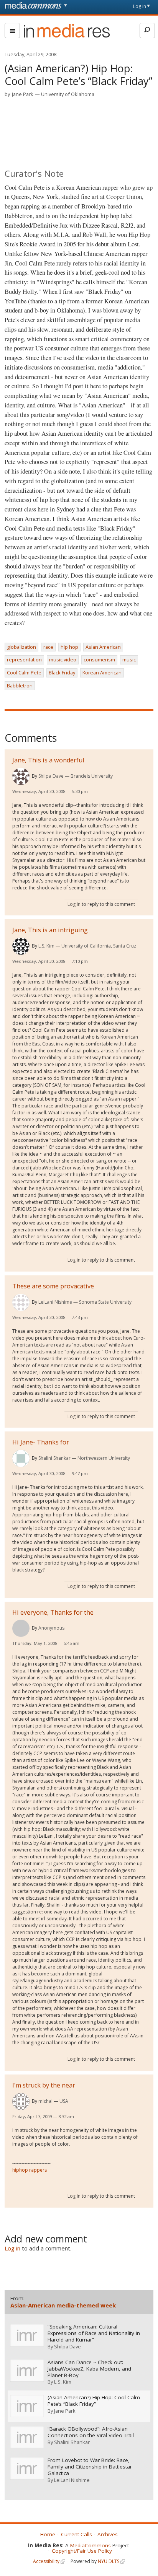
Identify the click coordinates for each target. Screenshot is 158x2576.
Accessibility (46, 2561)
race (48, 647)
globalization (21, 647)
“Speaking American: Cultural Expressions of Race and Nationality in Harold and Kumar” (94, 2333)
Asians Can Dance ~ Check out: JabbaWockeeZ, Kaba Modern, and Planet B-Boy (89, 2369)
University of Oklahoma (68, 94)
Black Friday (62, 672)
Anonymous (51, 1628)
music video (63, 659)
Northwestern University (104, 1458)
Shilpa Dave (51, 776)
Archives (108, 2534)
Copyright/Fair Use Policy (82, 2551)
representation (24, 659)
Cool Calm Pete (24, 672)
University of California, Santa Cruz (99, 946)
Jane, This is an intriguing (50, 930)
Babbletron (20, 686)
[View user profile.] (21, 776)
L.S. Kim (46, 946)
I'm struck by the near (44, 2085)
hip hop (69, 647)
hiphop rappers (30, 2170)
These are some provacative (53, 1286)
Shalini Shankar (54, 1458)
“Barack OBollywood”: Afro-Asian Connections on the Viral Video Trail (91, 2432)
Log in (140, 6)
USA (64, 2101)
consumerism (99, 659)
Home (48, 2534)
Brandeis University (92, 776)
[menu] (12, 31)
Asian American (103, 647)
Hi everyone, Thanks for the (53, 1612)
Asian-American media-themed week (63, 2305)
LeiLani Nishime (55, 1302)
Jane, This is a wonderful (48, 760)
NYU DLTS (109, 2561)
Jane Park (23, 94)
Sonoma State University (105, 1302)
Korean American (102, 672)
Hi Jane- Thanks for (41, 1442)
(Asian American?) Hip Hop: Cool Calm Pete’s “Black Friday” (94, 2401)
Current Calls (77, 2534)
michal (45, 2101)
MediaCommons (91, 2545)
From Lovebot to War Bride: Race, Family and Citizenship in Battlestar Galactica (90, 2467)
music (129, 659)
